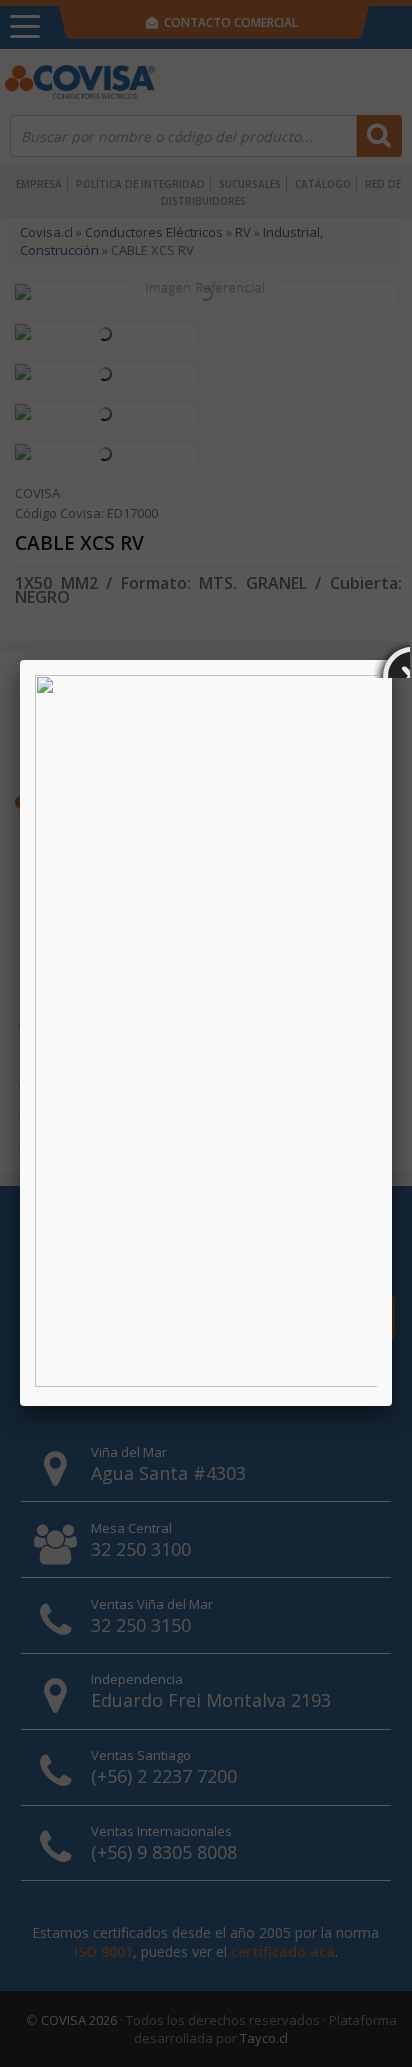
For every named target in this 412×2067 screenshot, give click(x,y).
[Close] (392, 660)
